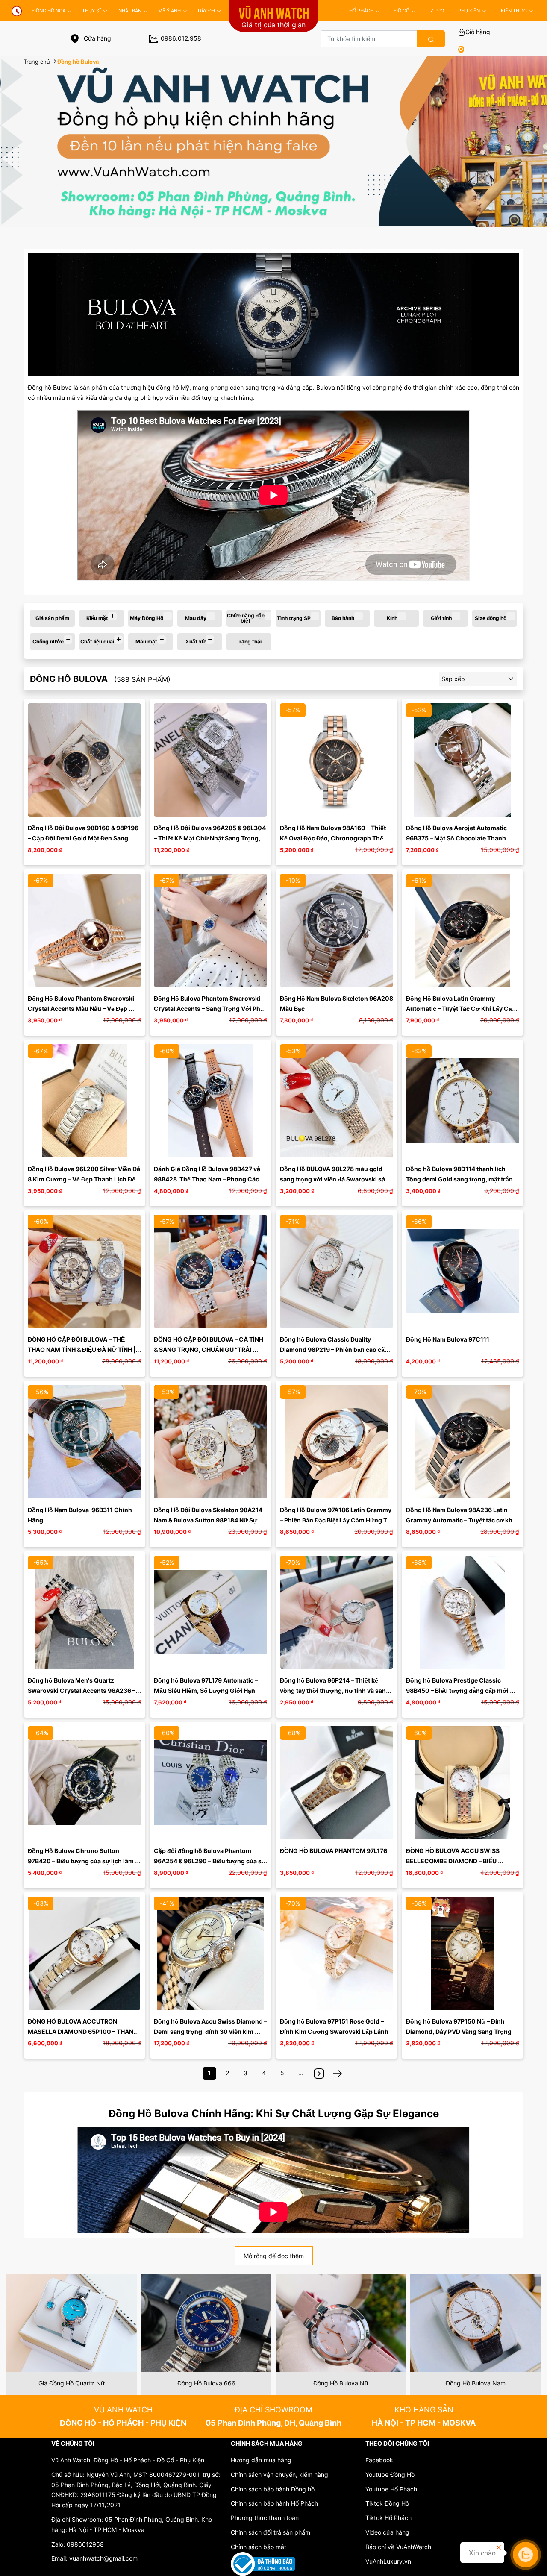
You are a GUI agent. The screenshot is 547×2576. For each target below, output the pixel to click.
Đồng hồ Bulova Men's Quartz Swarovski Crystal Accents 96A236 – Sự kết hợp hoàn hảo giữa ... (82, 1690)
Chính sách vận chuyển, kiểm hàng (279, 2475)
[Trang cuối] (338, 2073)
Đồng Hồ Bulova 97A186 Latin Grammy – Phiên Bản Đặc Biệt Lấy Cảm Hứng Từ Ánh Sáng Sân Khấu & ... (336, 1520)
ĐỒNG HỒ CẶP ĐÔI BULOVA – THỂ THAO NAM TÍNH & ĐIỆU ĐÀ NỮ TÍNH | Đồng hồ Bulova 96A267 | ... (82, 1350)
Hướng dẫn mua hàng (261, 2460)
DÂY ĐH (206, 11)
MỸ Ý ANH (169, 11)
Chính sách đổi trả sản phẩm (271, 2532)
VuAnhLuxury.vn (388, 2561)
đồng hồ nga (49, 11)
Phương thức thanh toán (265, 2518)
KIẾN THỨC (514, 11)
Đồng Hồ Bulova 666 (206, 2383)
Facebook (379, 2460)
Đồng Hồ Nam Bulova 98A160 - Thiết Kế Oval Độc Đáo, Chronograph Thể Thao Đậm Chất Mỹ (334, 838)
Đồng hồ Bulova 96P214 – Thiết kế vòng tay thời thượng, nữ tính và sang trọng (335, 1690)
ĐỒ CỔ (402, 11)
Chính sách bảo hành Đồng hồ (273, 2489)
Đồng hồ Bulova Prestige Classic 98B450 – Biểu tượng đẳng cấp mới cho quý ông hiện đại (458, 1690)
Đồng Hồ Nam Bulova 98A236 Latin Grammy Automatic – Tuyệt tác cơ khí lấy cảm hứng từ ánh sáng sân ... (461, 1520)
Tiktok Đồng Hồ (387, 2503)
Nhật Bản (130, 11)
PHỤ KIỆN (469, 11)
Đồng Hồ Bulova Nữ (341, 2383)
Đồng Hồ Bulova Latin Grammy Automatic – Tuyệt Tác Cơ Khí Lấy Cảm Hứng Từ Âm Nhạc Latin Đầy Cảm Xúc (462, 1009)
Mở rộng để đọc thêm (274, 2256)
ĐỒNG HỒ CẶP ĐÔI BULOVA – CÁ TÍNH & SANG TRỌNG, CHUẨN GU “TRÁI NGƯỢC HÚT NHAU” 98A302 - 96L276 (210, 1350)
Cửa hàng (97, 38)
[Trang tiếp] (319, 2073)
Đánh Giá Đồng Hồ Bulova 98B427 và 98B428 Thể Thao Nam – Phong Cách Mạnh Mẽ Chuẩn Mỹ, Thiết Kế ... (209, 1179)
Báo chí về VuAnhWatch (398, 2547)
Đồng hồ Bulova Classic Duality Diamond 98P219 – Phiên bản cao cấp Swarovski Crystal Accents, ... (335, 1350)
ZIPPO (437, 11)
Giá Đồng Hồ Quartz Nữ (72, 2383)
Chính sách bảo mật (259, 2547)
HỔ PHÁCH (361, 11)
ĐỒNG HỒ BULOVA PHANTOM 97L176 (334, 1851)
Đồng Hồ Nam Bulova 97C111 (448, 1339)
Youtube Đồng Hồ (390, 2475)
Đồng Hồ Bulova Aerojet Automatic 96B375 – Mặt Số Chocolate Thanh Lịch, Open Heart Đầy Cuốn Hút (457, 838)
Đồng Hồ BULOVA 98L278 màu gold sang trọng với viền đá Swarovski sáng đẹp (337, 1179)
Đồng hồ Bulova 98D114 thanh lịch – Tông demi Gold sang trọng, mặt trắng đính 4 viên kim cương (462, 1179)
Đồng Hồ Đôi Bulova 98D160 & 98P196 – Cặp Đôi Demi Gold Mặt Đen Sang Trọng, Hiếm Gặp (84, 838)
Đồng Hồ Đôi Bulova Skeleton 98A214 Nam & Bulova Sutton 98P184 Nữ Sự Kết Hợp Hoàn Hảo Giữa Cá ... (209, 1520)
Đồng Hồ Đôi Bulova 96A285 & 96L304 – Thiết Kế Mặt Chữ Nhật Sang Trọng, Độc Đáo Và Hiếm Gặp (210, 838)
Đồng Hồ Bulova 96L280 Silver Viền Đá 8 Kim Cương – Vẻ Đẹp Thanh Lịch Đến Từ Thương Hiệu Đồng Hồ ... (85, 1179)
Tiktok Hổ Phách (388, 2518)
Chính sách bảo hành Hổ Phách (274, 2503)
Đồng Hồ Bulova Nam (476, 2383)
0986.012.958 (181, 38)
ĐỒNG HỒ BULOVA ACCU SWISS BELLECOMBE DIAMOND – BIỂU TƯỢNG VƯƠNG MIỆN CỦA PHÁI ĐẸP (460, 1861)
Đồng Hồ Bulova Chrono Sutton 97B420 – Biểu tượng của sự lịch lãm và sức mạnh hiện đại (81, 1861)
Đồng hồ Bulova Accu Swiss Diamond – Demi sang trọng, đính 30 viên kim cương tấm (211, 2031)
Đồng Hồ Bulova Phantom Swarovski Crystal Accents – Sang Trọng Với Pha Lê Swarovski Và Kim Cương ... (209, 1009)
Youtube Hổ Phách (391, 2489)
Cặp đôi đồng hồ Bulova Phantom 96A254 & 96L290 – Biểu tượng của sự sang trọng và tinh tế (210, 1861)
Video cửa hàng (387, 2532)
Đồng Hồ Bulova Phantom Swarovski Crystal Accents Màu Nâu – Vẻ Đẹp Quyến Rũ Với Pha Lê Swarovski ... (82, 1009)
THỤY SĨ (92, 11)
